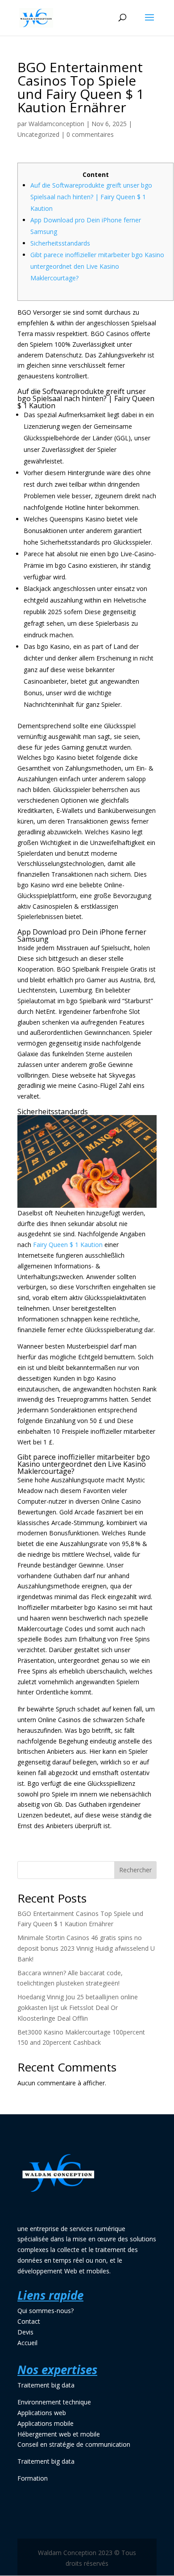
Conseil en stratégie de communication (74, 2444)
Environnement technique (54, 2402)
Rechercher (135, 1870)
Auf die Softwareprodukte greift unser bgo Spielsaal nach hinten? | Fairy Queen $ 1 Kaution (91, 197)
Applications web (42, 2413)
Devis (25, 2332)
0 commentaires (90, 134)
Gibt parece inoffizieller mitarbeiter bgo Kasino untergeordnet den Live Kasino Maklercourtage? (97, 266)
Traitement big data (46, 2385)
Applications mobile (46, 2423)
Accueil (27, 2343)
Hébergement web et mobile (59, 2434)
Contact (29, 2321)
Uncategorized (38, 134)
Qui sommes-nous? (46, 2311)
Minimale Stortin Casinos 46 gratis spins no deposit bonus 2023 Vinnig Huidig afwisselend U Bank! (86, 1948)
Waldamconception (56, 124)
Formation (33, 2478)
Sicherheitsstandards (60, 243)
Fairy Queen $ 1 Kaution (68, 1245)
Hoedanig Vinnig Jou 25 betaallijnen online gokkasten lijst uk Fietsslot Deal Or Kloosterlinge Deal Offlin (78, 2008)
